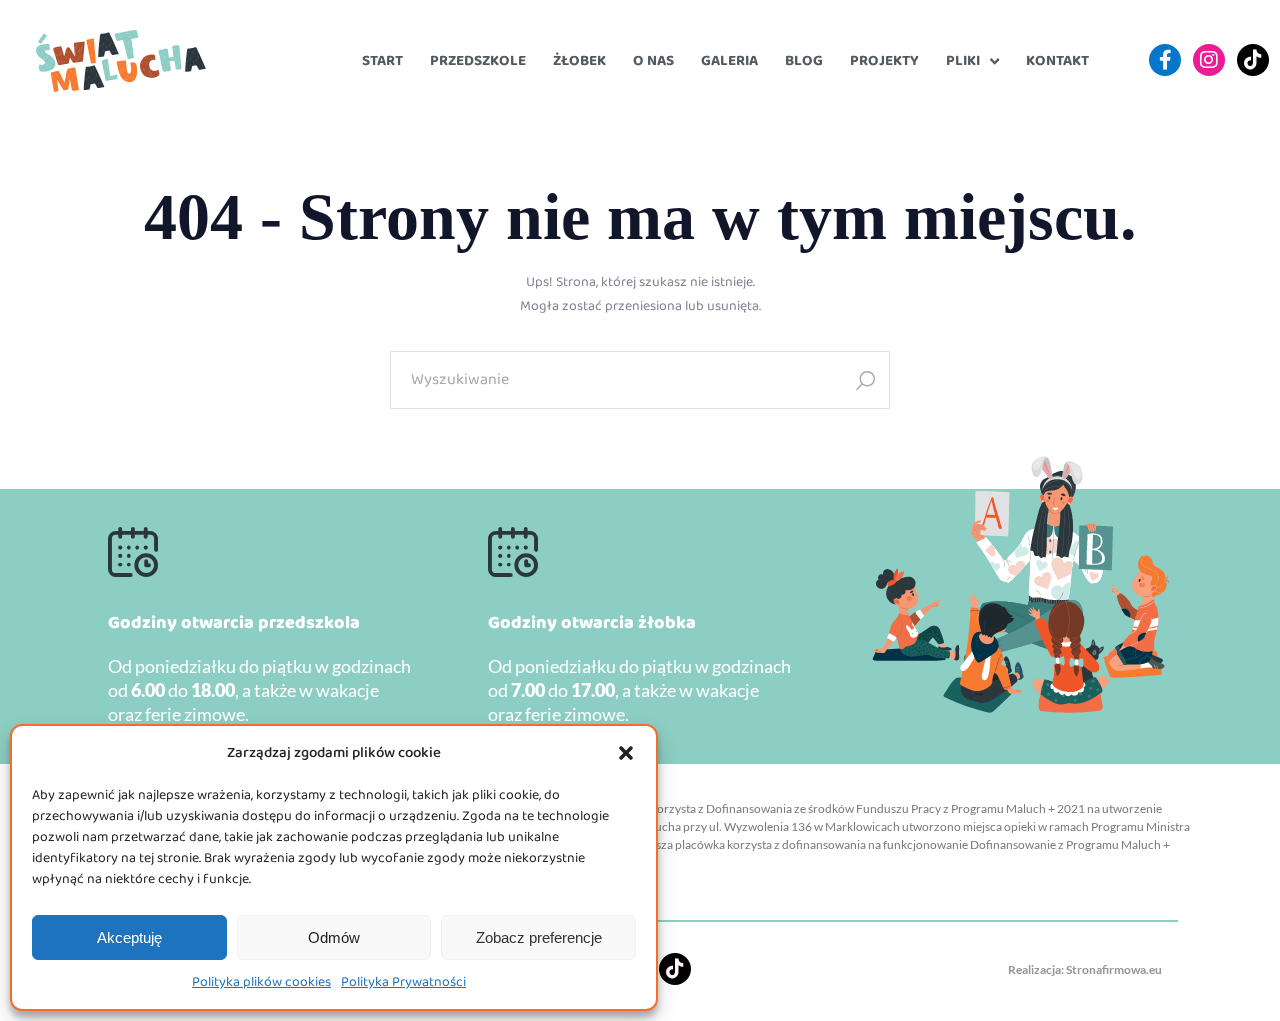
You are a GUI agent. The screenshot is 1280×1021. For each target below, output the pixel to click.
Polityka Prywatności (403, 982)
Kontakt (1057, 61)
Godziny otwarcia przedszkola (234, 623)
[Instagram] (1209, 60)
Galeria (729, 61)
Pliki (963, 61)
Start (382, 61)
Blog (804, 61)
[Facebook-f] (1165, 60)
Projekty (884, 61)
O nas (653, 61)
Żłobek (579, 61)
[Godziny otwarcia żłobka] (513, 552)
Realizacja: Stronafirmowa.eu (1085, 969)
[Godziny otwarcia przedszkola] (133, 552)
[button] (626, 753)
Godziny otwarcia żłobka (592, 623)
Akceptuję (129, 937)
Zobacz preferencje (539, 937)
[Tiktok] (1253, 60)
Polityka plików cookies (261, 982)
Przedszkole (478, 61)
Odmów (334, 937)
